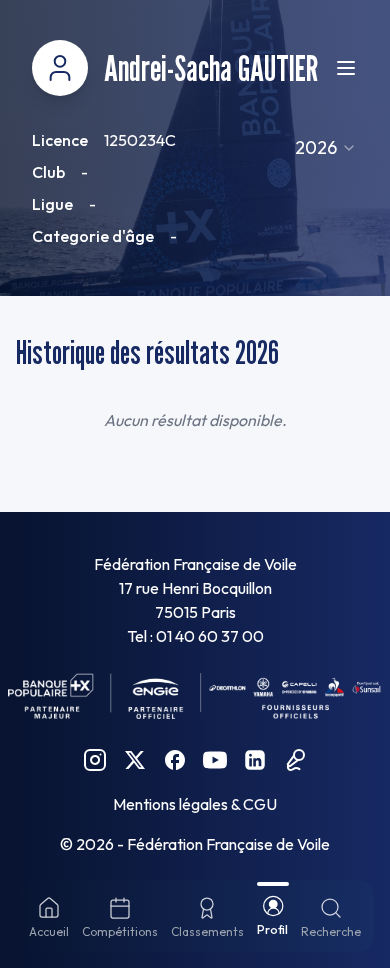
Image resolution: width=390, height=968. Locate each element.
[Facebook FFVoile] (175, 760)
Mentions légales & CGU (195, 804)
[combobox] (326, 148)
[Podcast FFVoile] (295, 760)
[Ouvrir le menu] (346, 68)
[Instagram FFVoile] (95, 760)
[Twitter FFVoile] (135, 760)
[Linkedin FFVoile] (255, 760)
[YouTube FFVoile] (215, 760)
